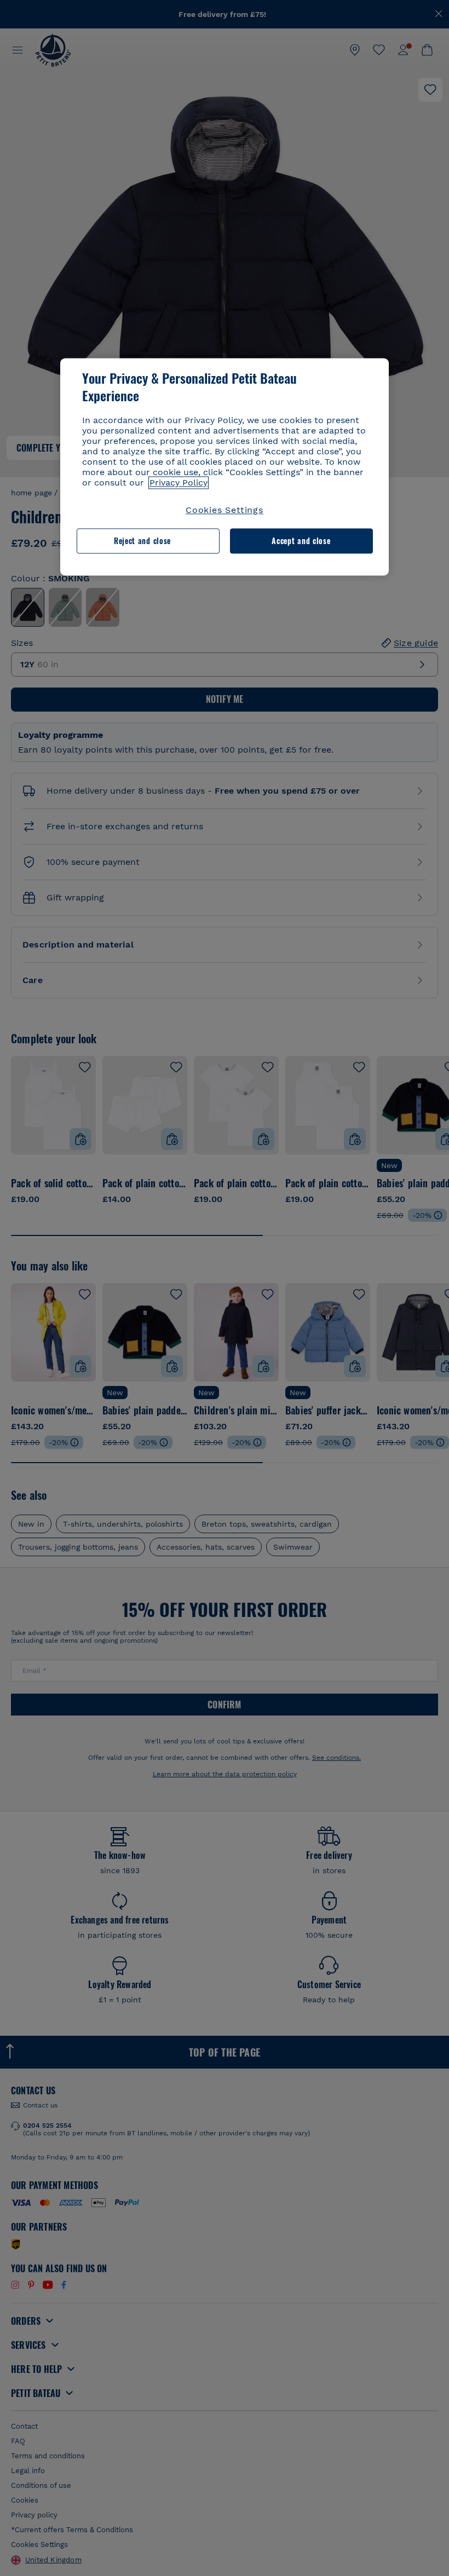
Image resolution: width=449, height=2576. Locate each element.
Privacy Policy (179, 483)
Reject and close (142, 541)
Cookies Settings (225, 510)
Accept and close (301, 541)
